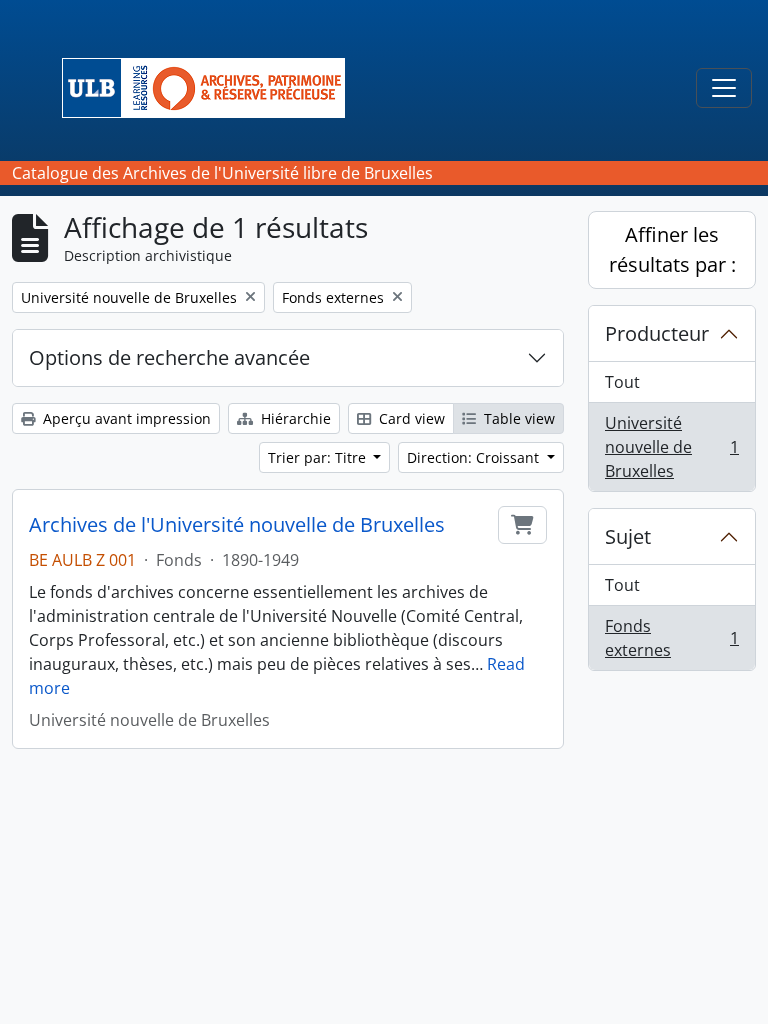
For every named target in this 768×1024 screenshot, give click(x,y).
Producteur (657, 333)
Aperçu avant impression (125, 418)
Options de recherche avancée (169, 357)
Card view (410, 418)
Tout (622, 382)
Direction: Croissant (475, 457)
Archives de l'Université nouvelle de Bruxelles (237, 525)
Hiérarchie (294, 418)
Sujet (628, 536)
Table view (517, 418)
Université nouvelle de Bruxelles (671, 447)
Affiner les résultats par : (672, 249)
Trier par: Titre (319, 457)
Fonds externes (671, 638)
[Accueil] (211, 88)
